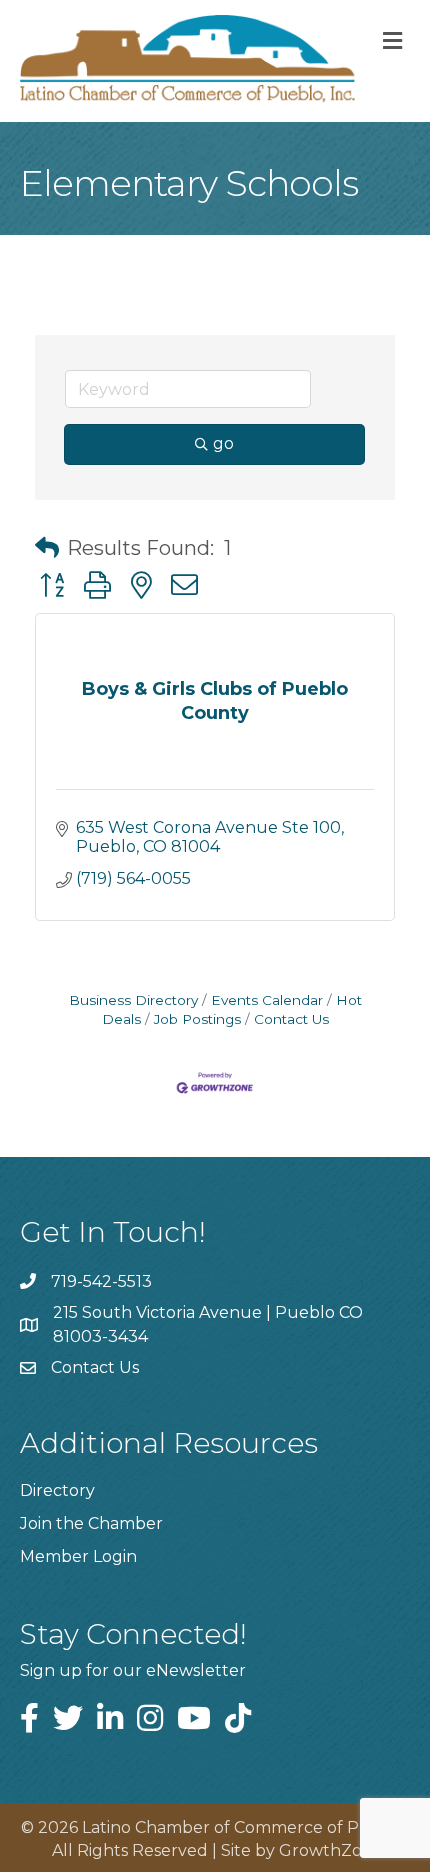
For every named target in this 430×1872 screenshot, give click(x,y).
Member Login (78, 1556)
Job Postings (197, 1019)
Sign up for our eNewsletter (133, 1670)
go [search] (223, 443)
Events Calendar (267, 1000)
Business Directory (133, 1000)
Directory (57, 1490)
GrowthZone (331, 1850)
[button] (47, 548)
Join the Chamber (91, 1523)
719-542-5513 (101, 1281)
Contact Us (291, 1019)
